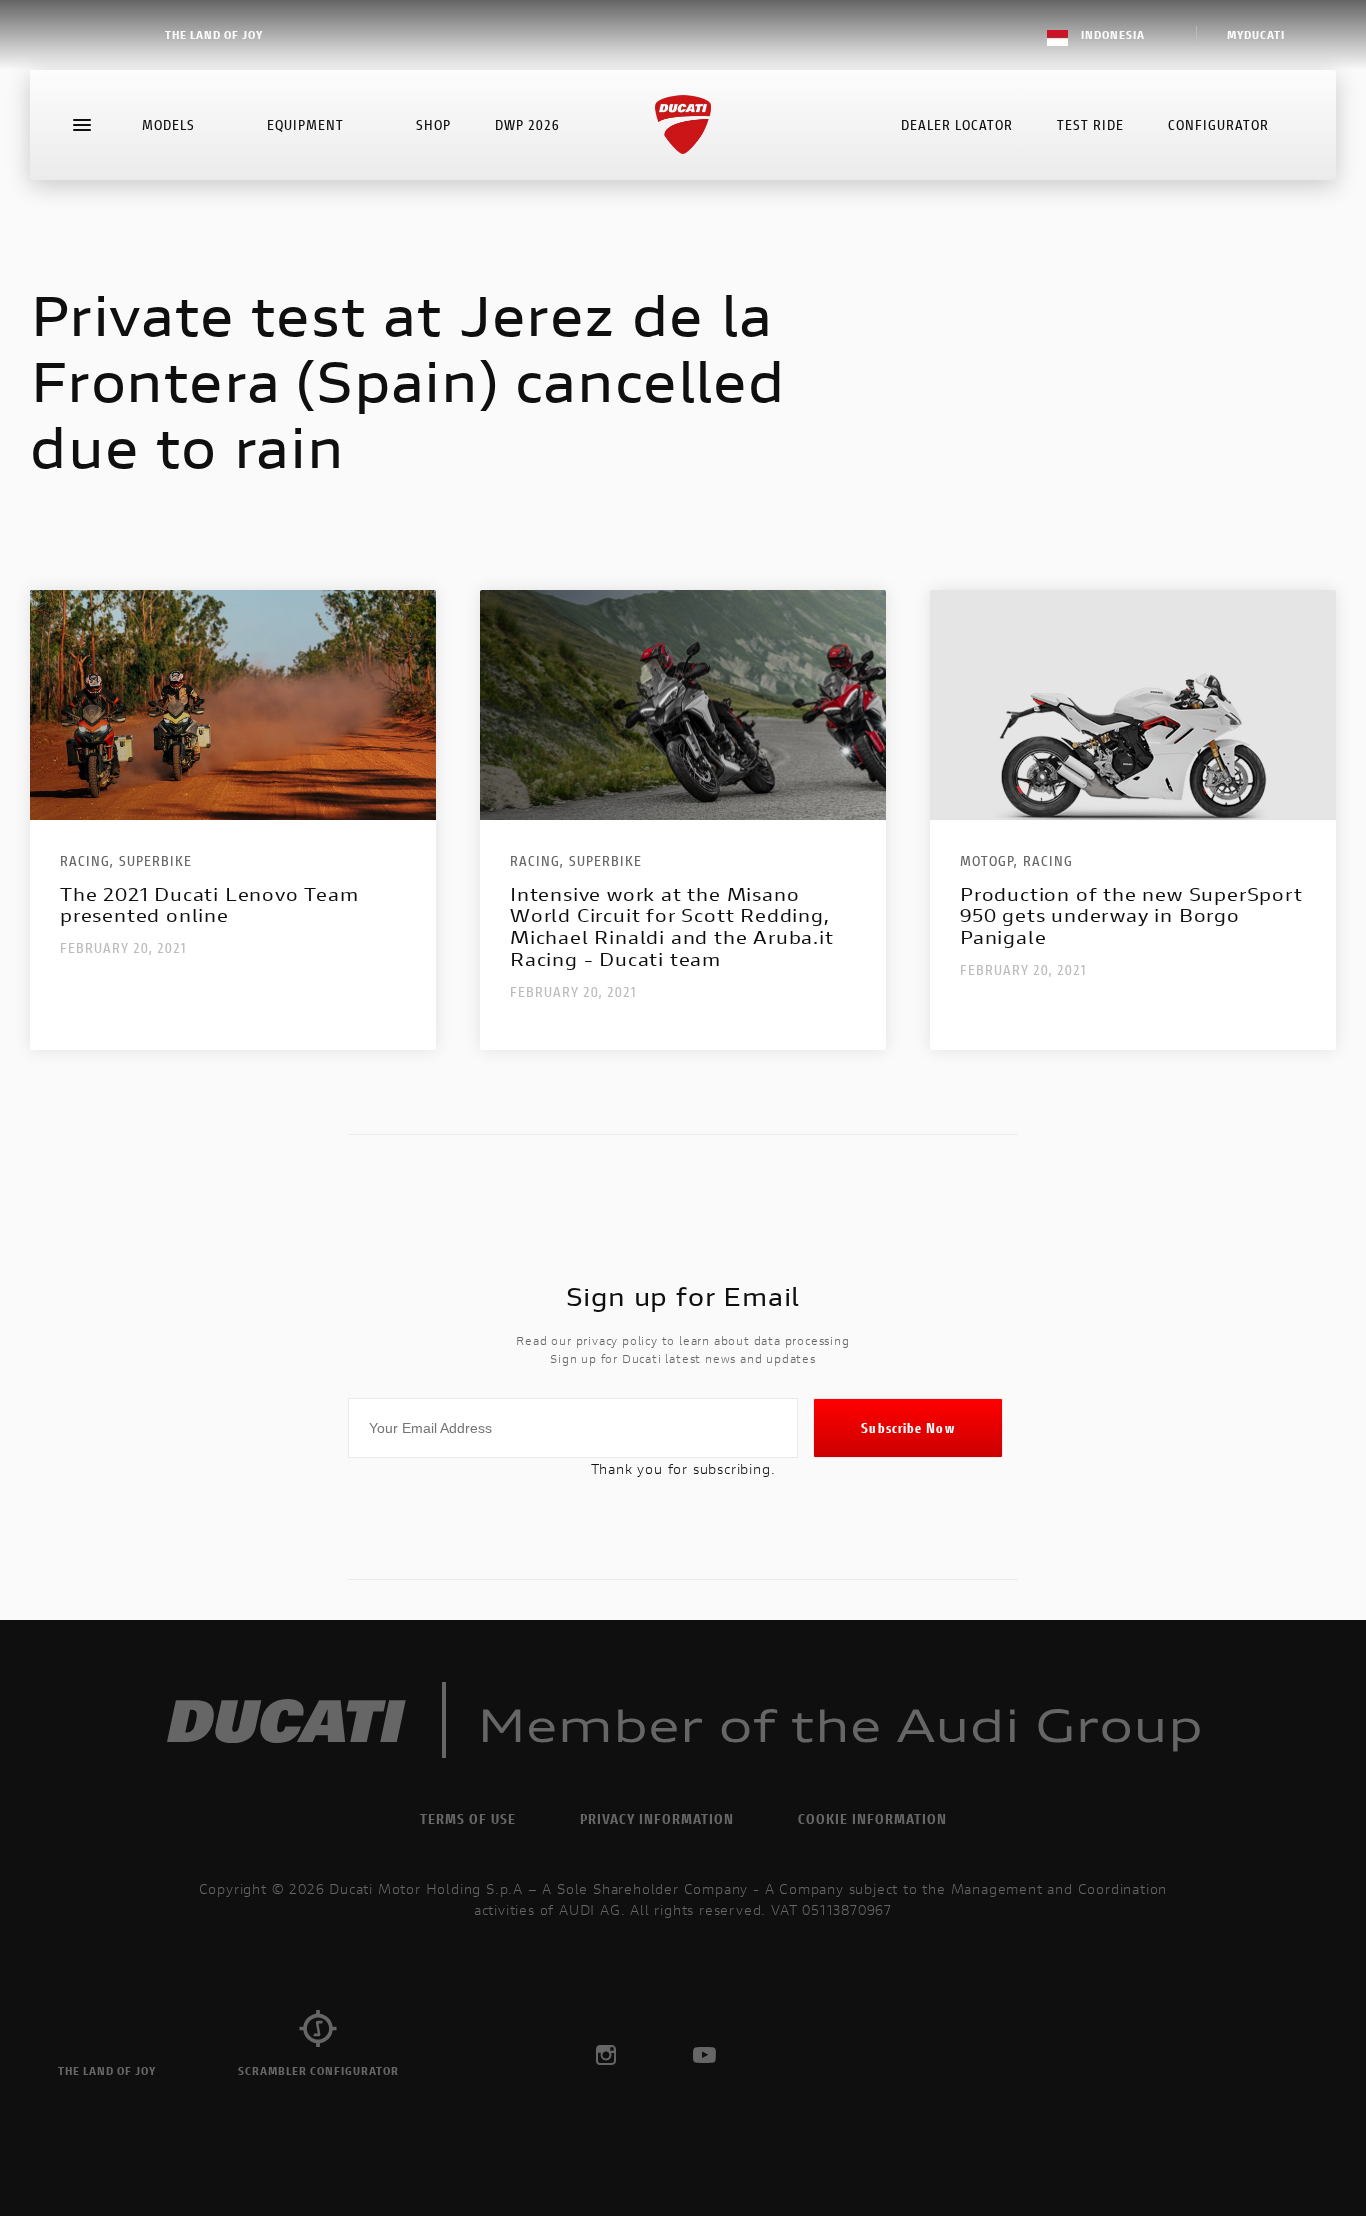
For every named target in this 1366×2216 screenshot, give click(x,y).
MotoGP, (989, 861)
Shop (433, 124)
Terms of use (468, 1818)
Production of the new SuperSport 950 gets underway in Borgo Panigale (1131, 916)
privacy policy (617, 1340)
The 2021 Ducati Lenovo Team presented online (209, 905)
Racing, (87, 861)
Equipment (305, 124)
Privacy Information (657, 1818)
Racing (1048, 861)
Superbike (155, 861)
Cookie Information (872, 1818)
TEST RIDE (1090, 124)
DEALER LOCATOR (957, 124)
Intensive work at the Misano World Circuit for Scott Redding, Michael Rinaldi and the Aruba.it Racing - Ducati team (672, 927)
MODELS (168, 124)
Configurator (1218, 124)
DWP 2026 (527, 124)
